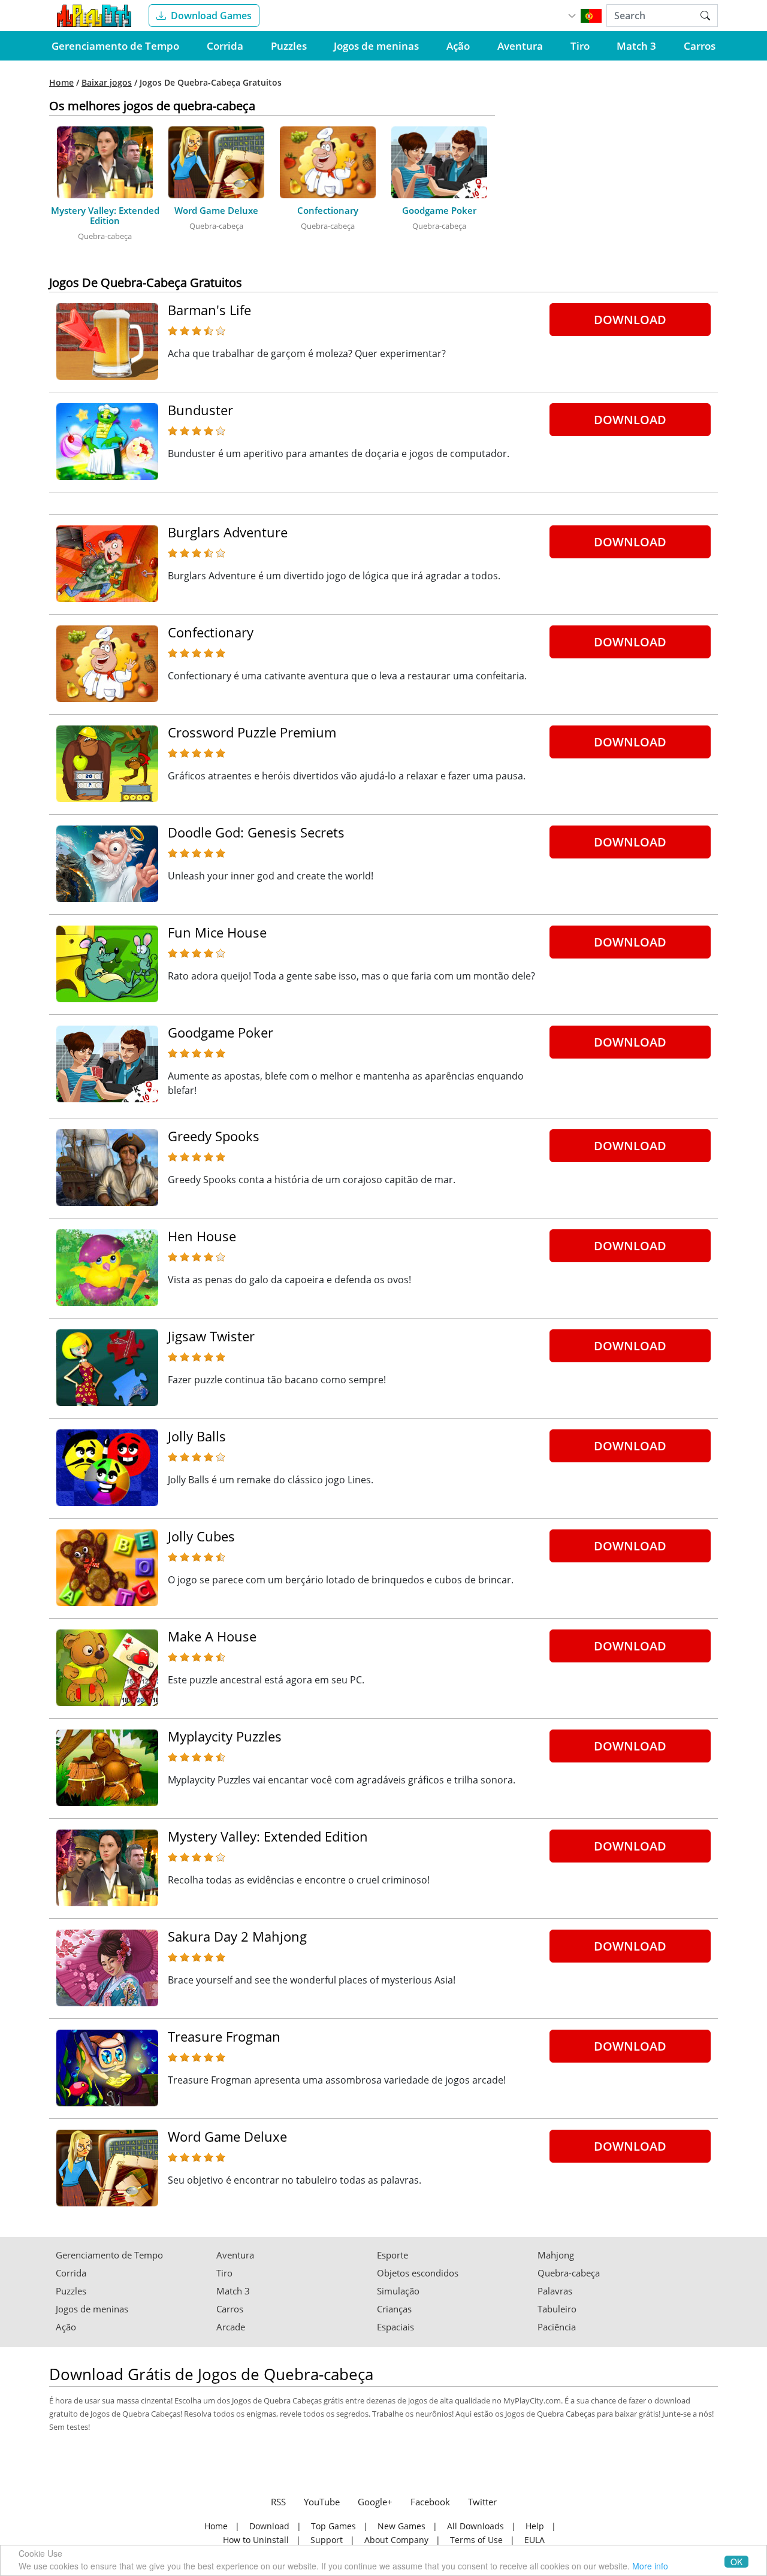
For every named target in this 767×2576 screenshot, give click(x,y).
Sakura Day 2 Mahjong (237, 1936)
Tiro (580, 46)
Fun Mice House (217, 932)
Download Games (211, 16)
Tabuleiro (557, 2309)
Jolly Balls (197, 1436)
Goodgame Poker (221, 1032)
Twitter (482, 2502)
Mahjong (556, 2255)
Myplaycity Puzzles (225, 1736)
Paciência (557, 2327)
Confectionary (211, 632)
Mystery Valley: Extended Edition (268, 1836)
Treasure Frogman (224, 2036)
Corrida (225, 46)
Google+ (375, 2502)
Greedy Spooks (214, 1136)
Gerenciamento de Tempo (115, 46)
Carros (700, 46)
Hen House (202, 1236)
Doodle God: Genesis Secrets (256, 832)
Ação (458, 46)
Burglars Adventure (228, 532)
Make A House (212, 1636)
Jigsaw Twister (211, 1336)
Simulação (398, 2291)
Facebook (430, 2502)
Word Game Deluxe (227, 2136)
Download (630, 320)
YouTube (322, 2502)
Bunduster (200, 410)
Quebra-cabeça (569, 2273)
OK (736, 2562)
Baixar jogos (107, 83)
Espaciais (395, 2327)
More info (650, 2566)
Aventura (520, 46)
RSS (278, 2502)
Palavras (555, 2291)
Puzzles (289, 46)
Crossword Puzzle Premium (252, 732)
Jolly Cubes (201, 1536)
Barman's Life (209, 310)
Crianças (394, 2309)
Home (61, 83)
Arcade (231, 2327)
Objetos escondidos (418, 2273)
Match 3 (636, 46)
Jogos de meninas (376, 46)
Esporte (392, 2255)
